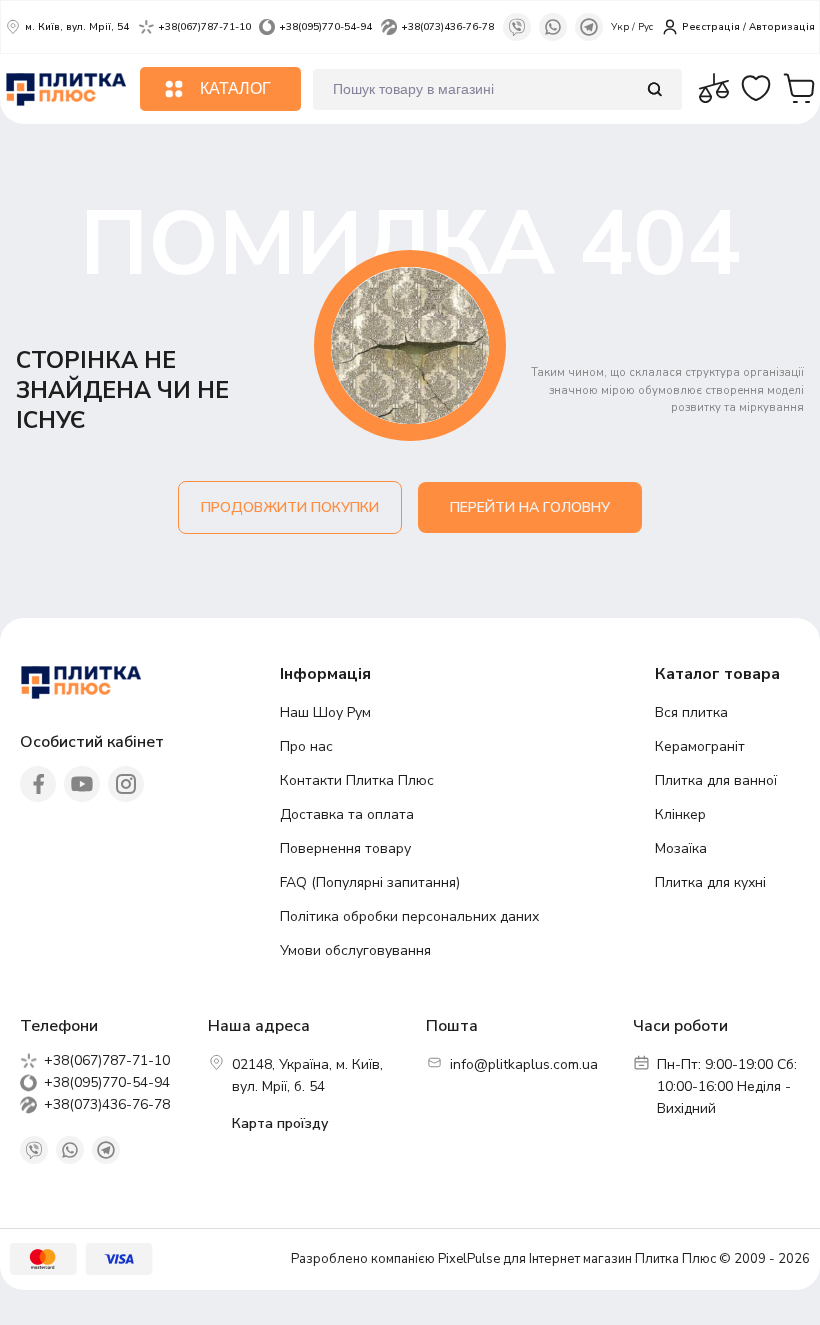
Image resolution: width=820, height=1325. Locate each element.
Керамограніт (700, 746)
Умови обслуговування (355, 950)
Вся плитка (691, 712)
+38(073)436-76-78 (447, 26)
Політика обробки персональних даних (409, 916)
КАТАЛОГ (235, 88)
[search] (654, 89)
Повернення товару (345, 848)
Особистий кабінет (92, 742)
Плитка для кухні (710, 882)
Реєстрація (711, 26)
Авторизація (782, 26)
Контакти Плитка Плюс (357, 780)
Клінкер (680, 814)
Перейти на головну (530, 507)
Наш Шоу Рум (325, 712)
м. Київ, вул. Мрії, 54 (77, 26)
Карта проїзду (280, 1123)
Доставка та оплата (347, 814)
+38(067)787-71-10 (204, 26)
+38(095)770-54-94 (325, 26)
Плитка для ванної (716, 780)
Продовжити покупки (290, 507)
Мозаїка (681, 848)
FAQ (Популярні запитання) (370, 882)
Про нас (306, 746)
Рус (645, 26)
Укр (621, 26)
